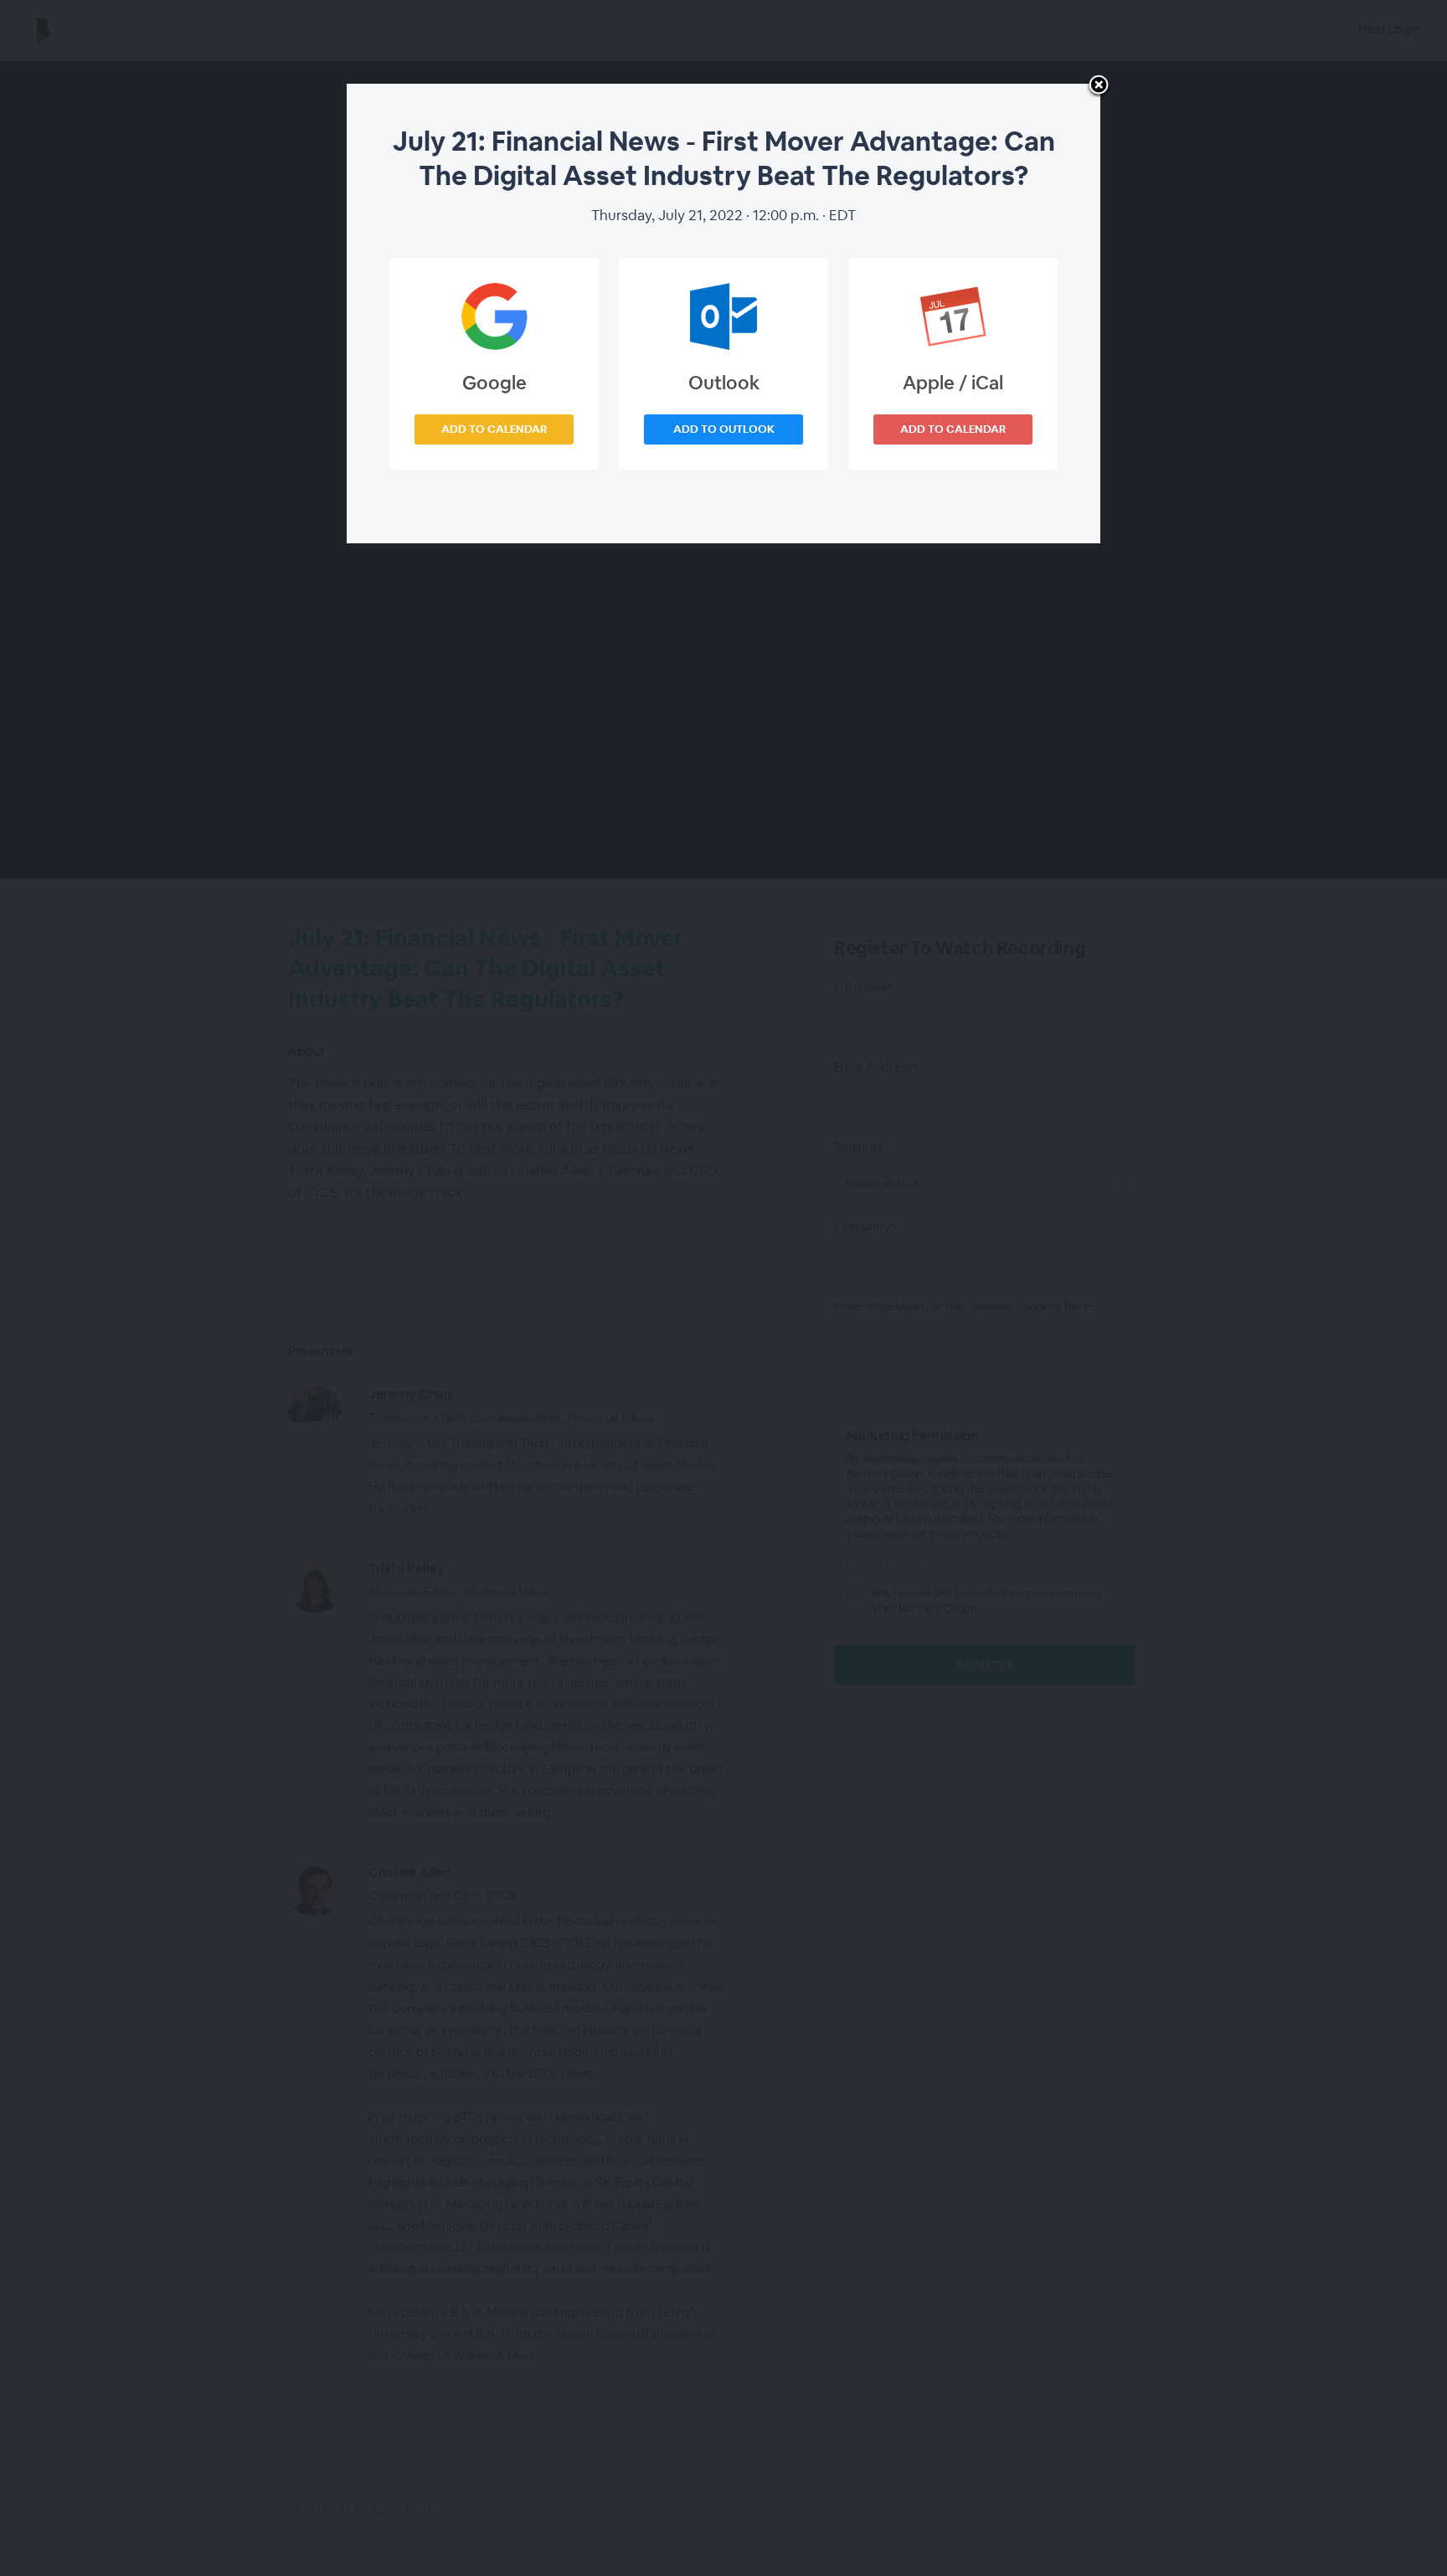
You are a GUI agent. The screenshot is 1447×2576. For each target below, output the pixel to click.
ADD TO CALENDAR (494, 429)
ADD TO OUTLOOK (724, 429)
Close (1099, 86)
